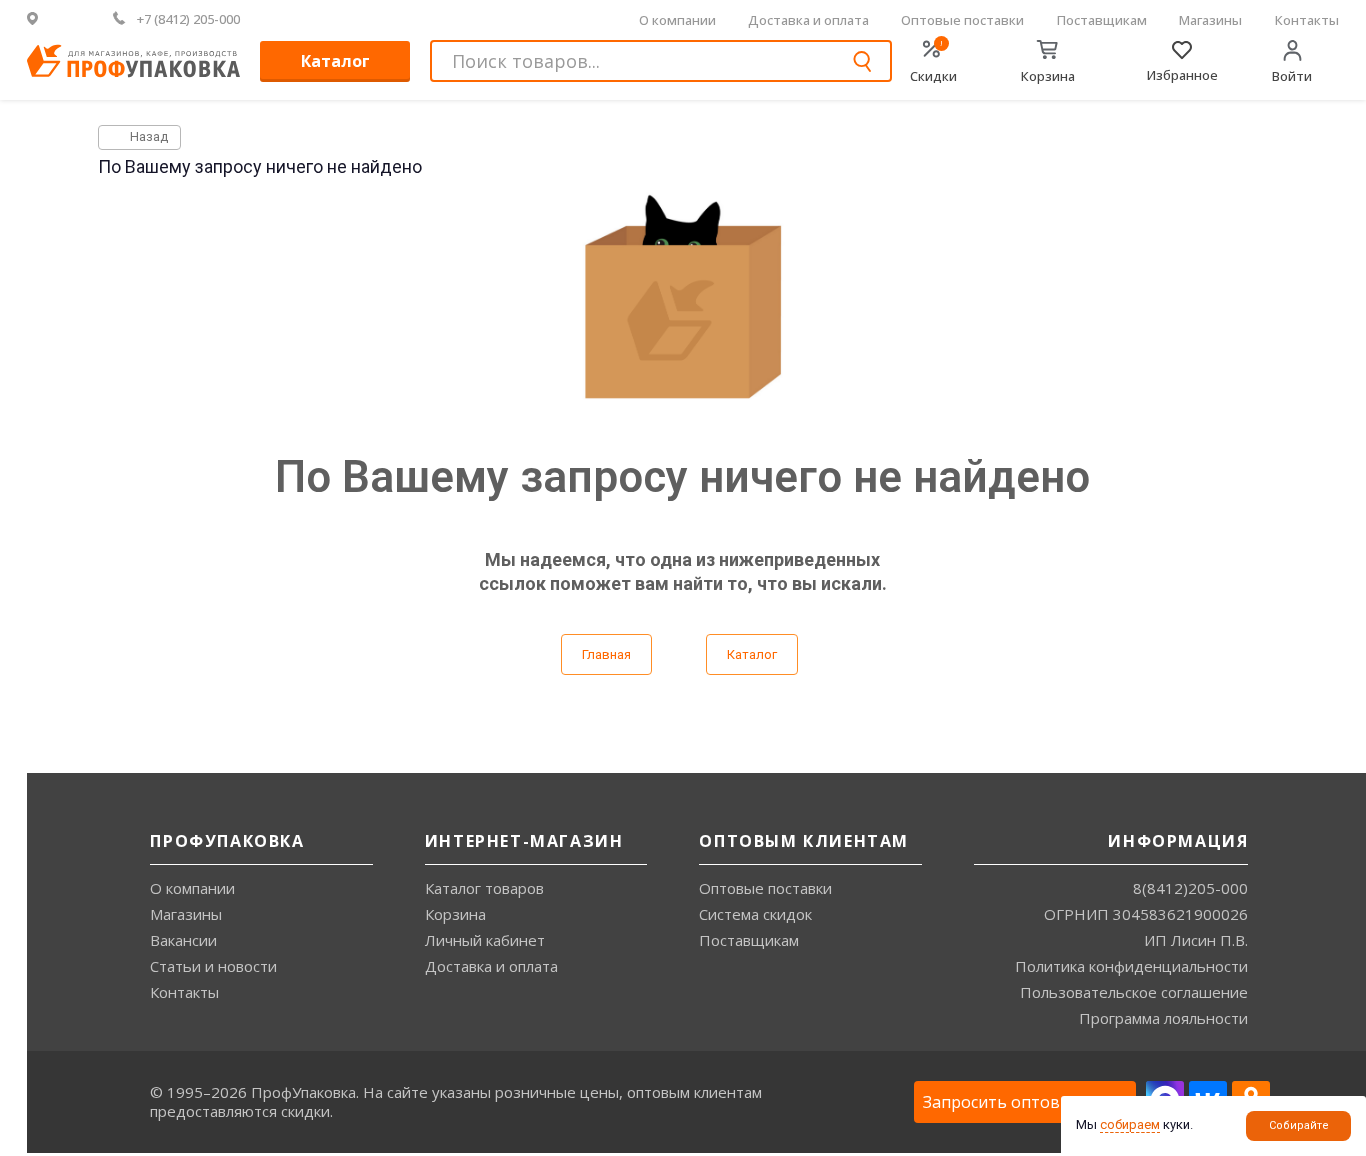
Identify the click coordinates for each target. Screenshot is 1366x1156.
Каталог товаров (484, 888)
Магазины (1210, 20)
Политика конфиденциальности (1131, 966)
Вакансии (183, 940)
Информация (1178, 841)
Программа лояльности (1163, 1018)
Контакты (1307, 20)
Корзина (455, 914)
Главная (606, 654)
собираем (1130, 1124)
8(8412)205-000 (1190, 888)
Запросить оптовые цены (1025, 1102)
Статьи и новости (213, 966)
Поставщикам (1102, 20)
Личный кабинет (485, 940)
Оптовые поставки (962, 20)
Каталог (335, 61)
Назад (147, 136)
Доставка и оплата (808, 20)
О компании (677, 20)
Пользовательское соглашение (1134, 992)
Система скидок (755, 914)
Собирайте (1299, 1125)
